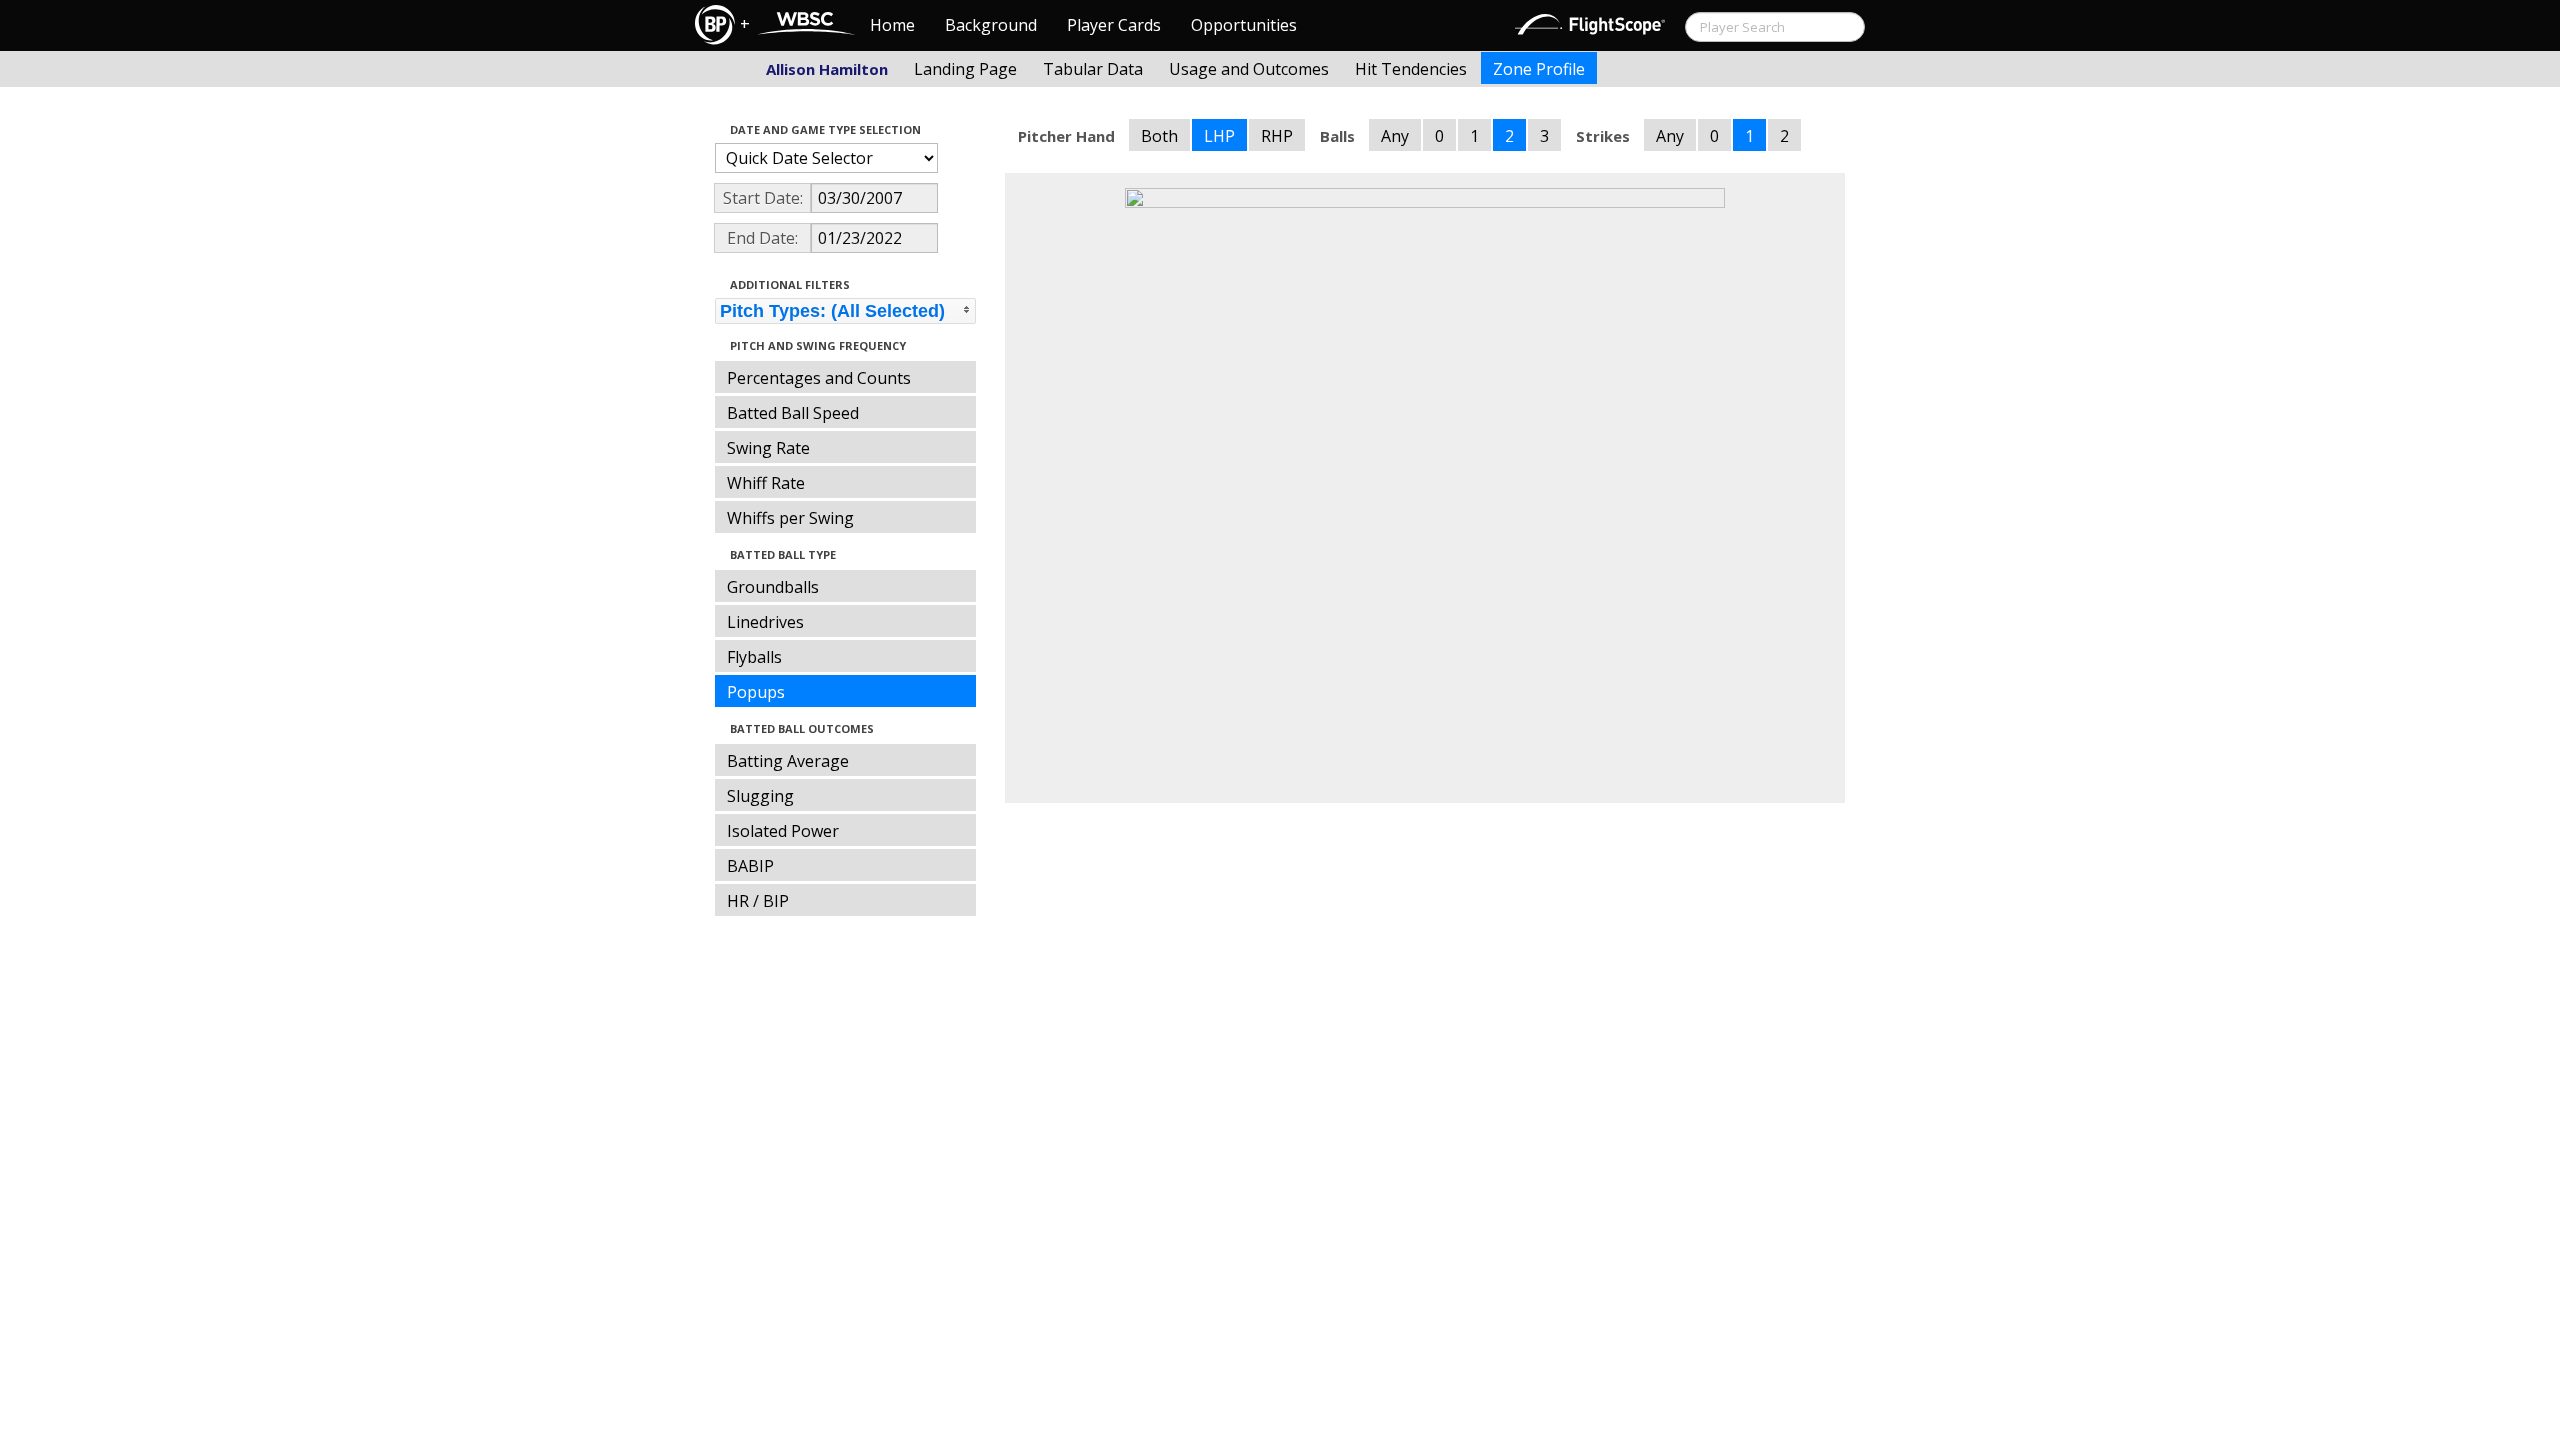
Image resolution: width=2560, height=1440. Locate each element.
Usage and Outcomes (1249, 69)
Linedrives (765, 622)
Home (892, 25)
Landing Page (965, 69)
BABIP (750, 866)
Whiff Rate (766, 483)
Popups (756, 692)
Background (991, 25)
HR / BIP (758, 901)
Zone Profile (1539, 69)
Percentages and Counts (819, 378)
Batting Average (788, 761)
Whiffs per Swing (790, 518)
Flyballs (754, 657)
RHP (1277, 136)
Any (1395, 136)
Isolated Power (783, 831)
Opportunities (1244, 25)
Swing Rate (768, 448)
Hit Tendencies (1411, 69)
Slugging (760, 796)
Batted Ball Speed (793, 413)
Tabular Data (1093, 69)
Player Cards (1114, 25)
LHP (1219, 136)
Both (1159, 136)
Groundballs (773, 587)
